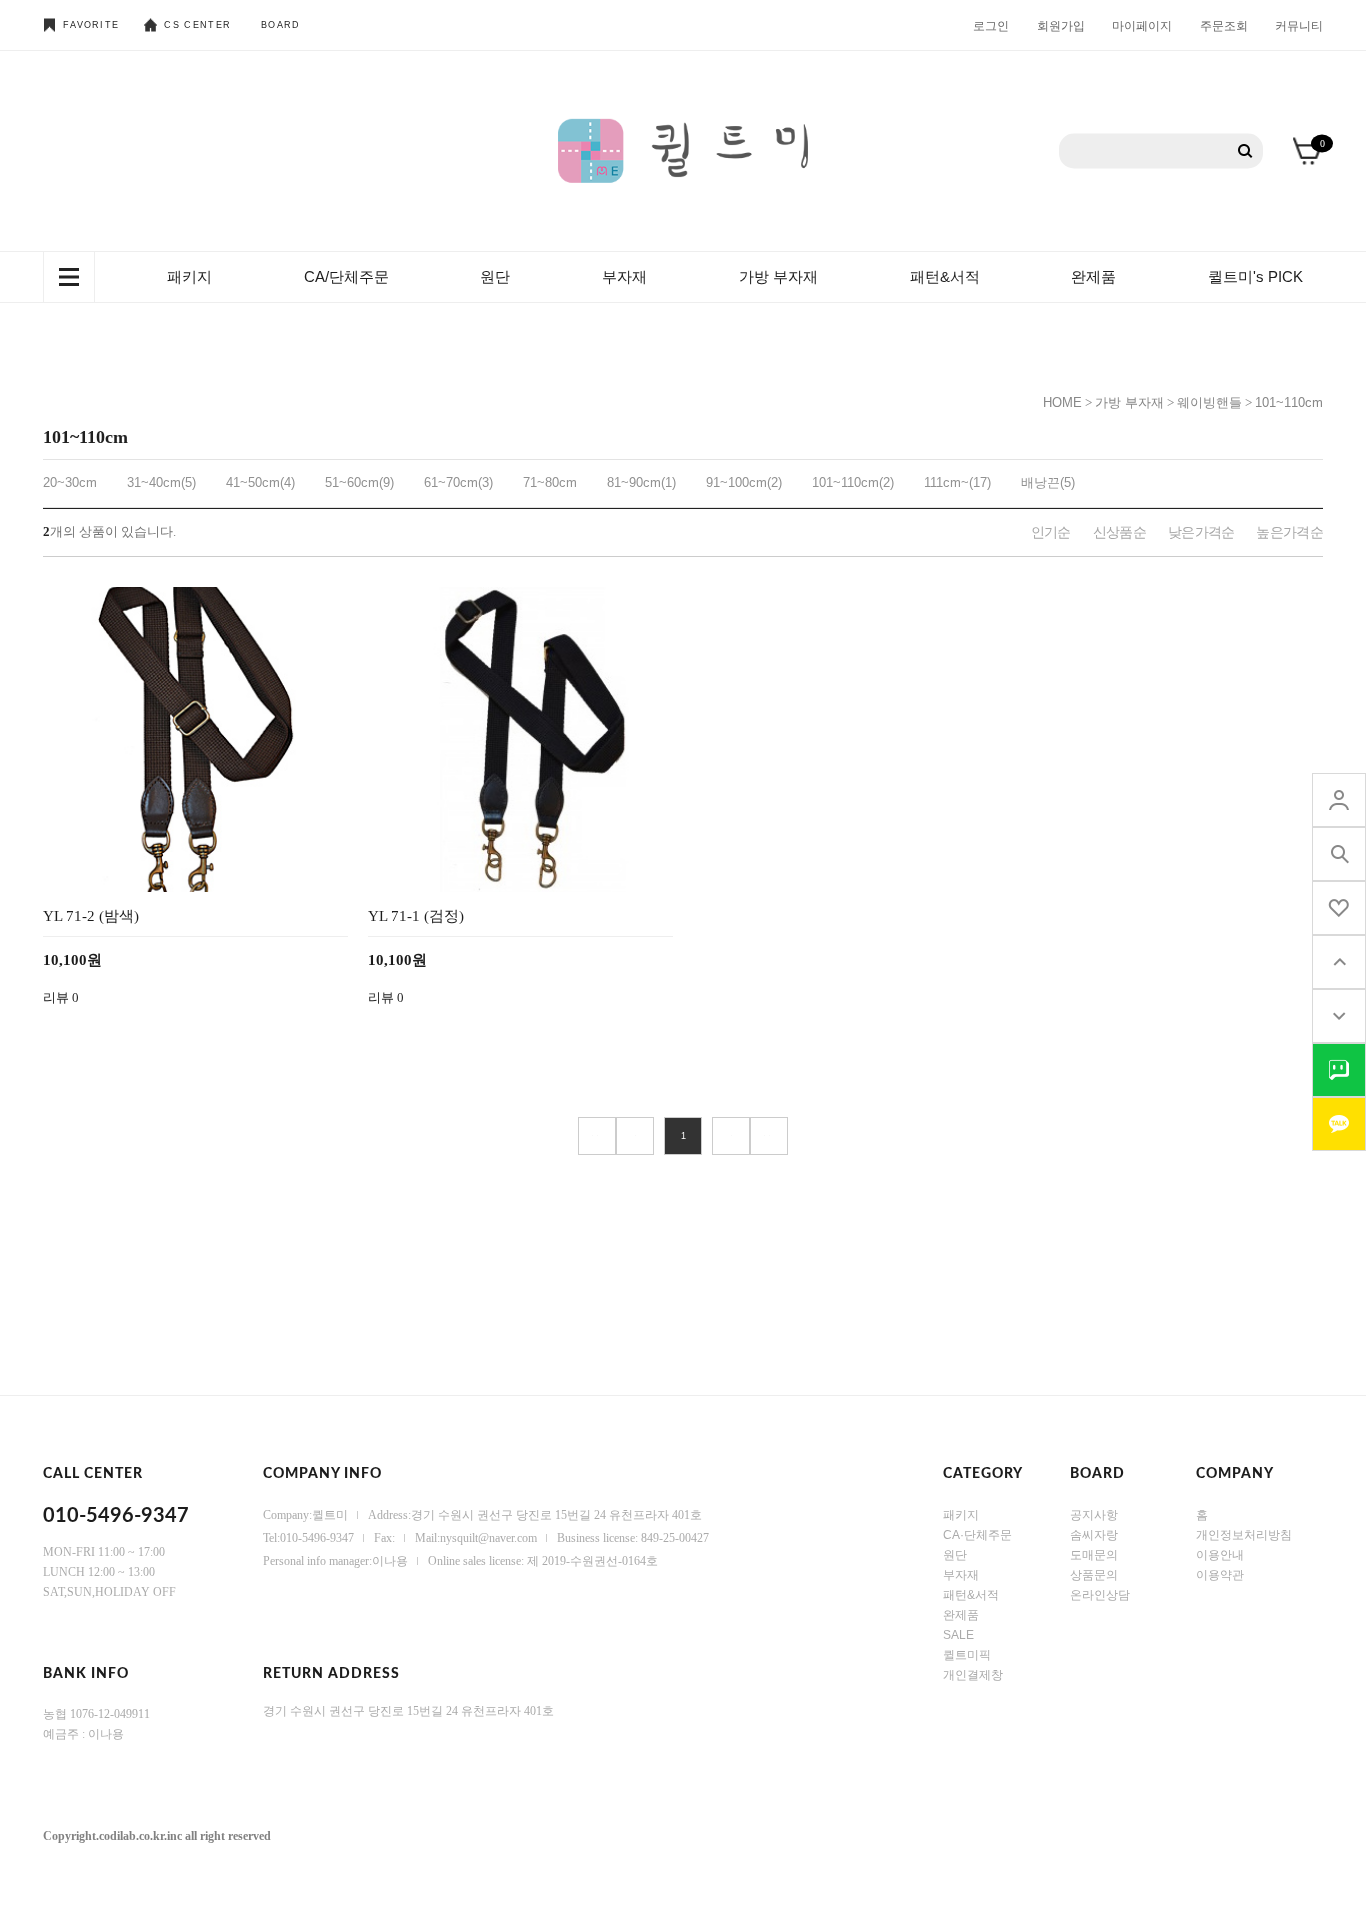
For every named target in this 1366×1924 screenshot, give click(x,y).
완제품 (1093, 276)
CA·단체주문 (977, 1535)
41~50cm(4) (260, 482)
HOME (1062, 402)
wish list (1339, 908)
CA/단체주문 (346, 276)
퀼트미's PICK (1255, 276)
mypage (1339, 800)
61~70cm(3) (458, 482)
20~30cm (70, 482)
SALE (958, 1635)
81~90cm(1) (641, 482)
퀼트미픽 (967, 1655)
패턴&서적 (945, 276)
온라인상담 (1100, 1595)
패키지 (189, 276)
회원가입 (1061, 25)
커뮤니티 (1299, 25)
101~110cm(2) (853, 482)
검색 (1245, 151)
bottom (1339, 1016)
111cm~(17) (957, 482)
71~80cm (550, 482)
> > (769, 1136)
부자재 (624, 276)
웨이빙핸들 (1209, 402)
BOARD (281, 25)
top (1339, 962)
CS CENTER (197, 25)
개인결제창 (973, 1675)
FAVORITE (91, 25)
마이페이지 (1142, 25)
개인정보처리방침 (1244, 1535)
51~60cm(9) (359, 482)
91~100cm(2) (744, 482)
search (1339, 854)
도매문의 (1094, 1555)
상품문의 (1094, 1575)
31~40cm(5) (161, 482)
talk (1339, 1070)
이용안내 (1220, 1555)
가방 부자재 (778, 276)
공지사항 (1094, 1515)
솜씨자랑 (1094, 1535)
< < (597, 1136)
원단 (495, 276)
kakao (1339, 1124)
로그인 (991, 25)
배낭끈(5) (1048, 482)
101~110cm (1289, 402)
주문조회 (1224, 25)
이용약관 (1220, 1575)
